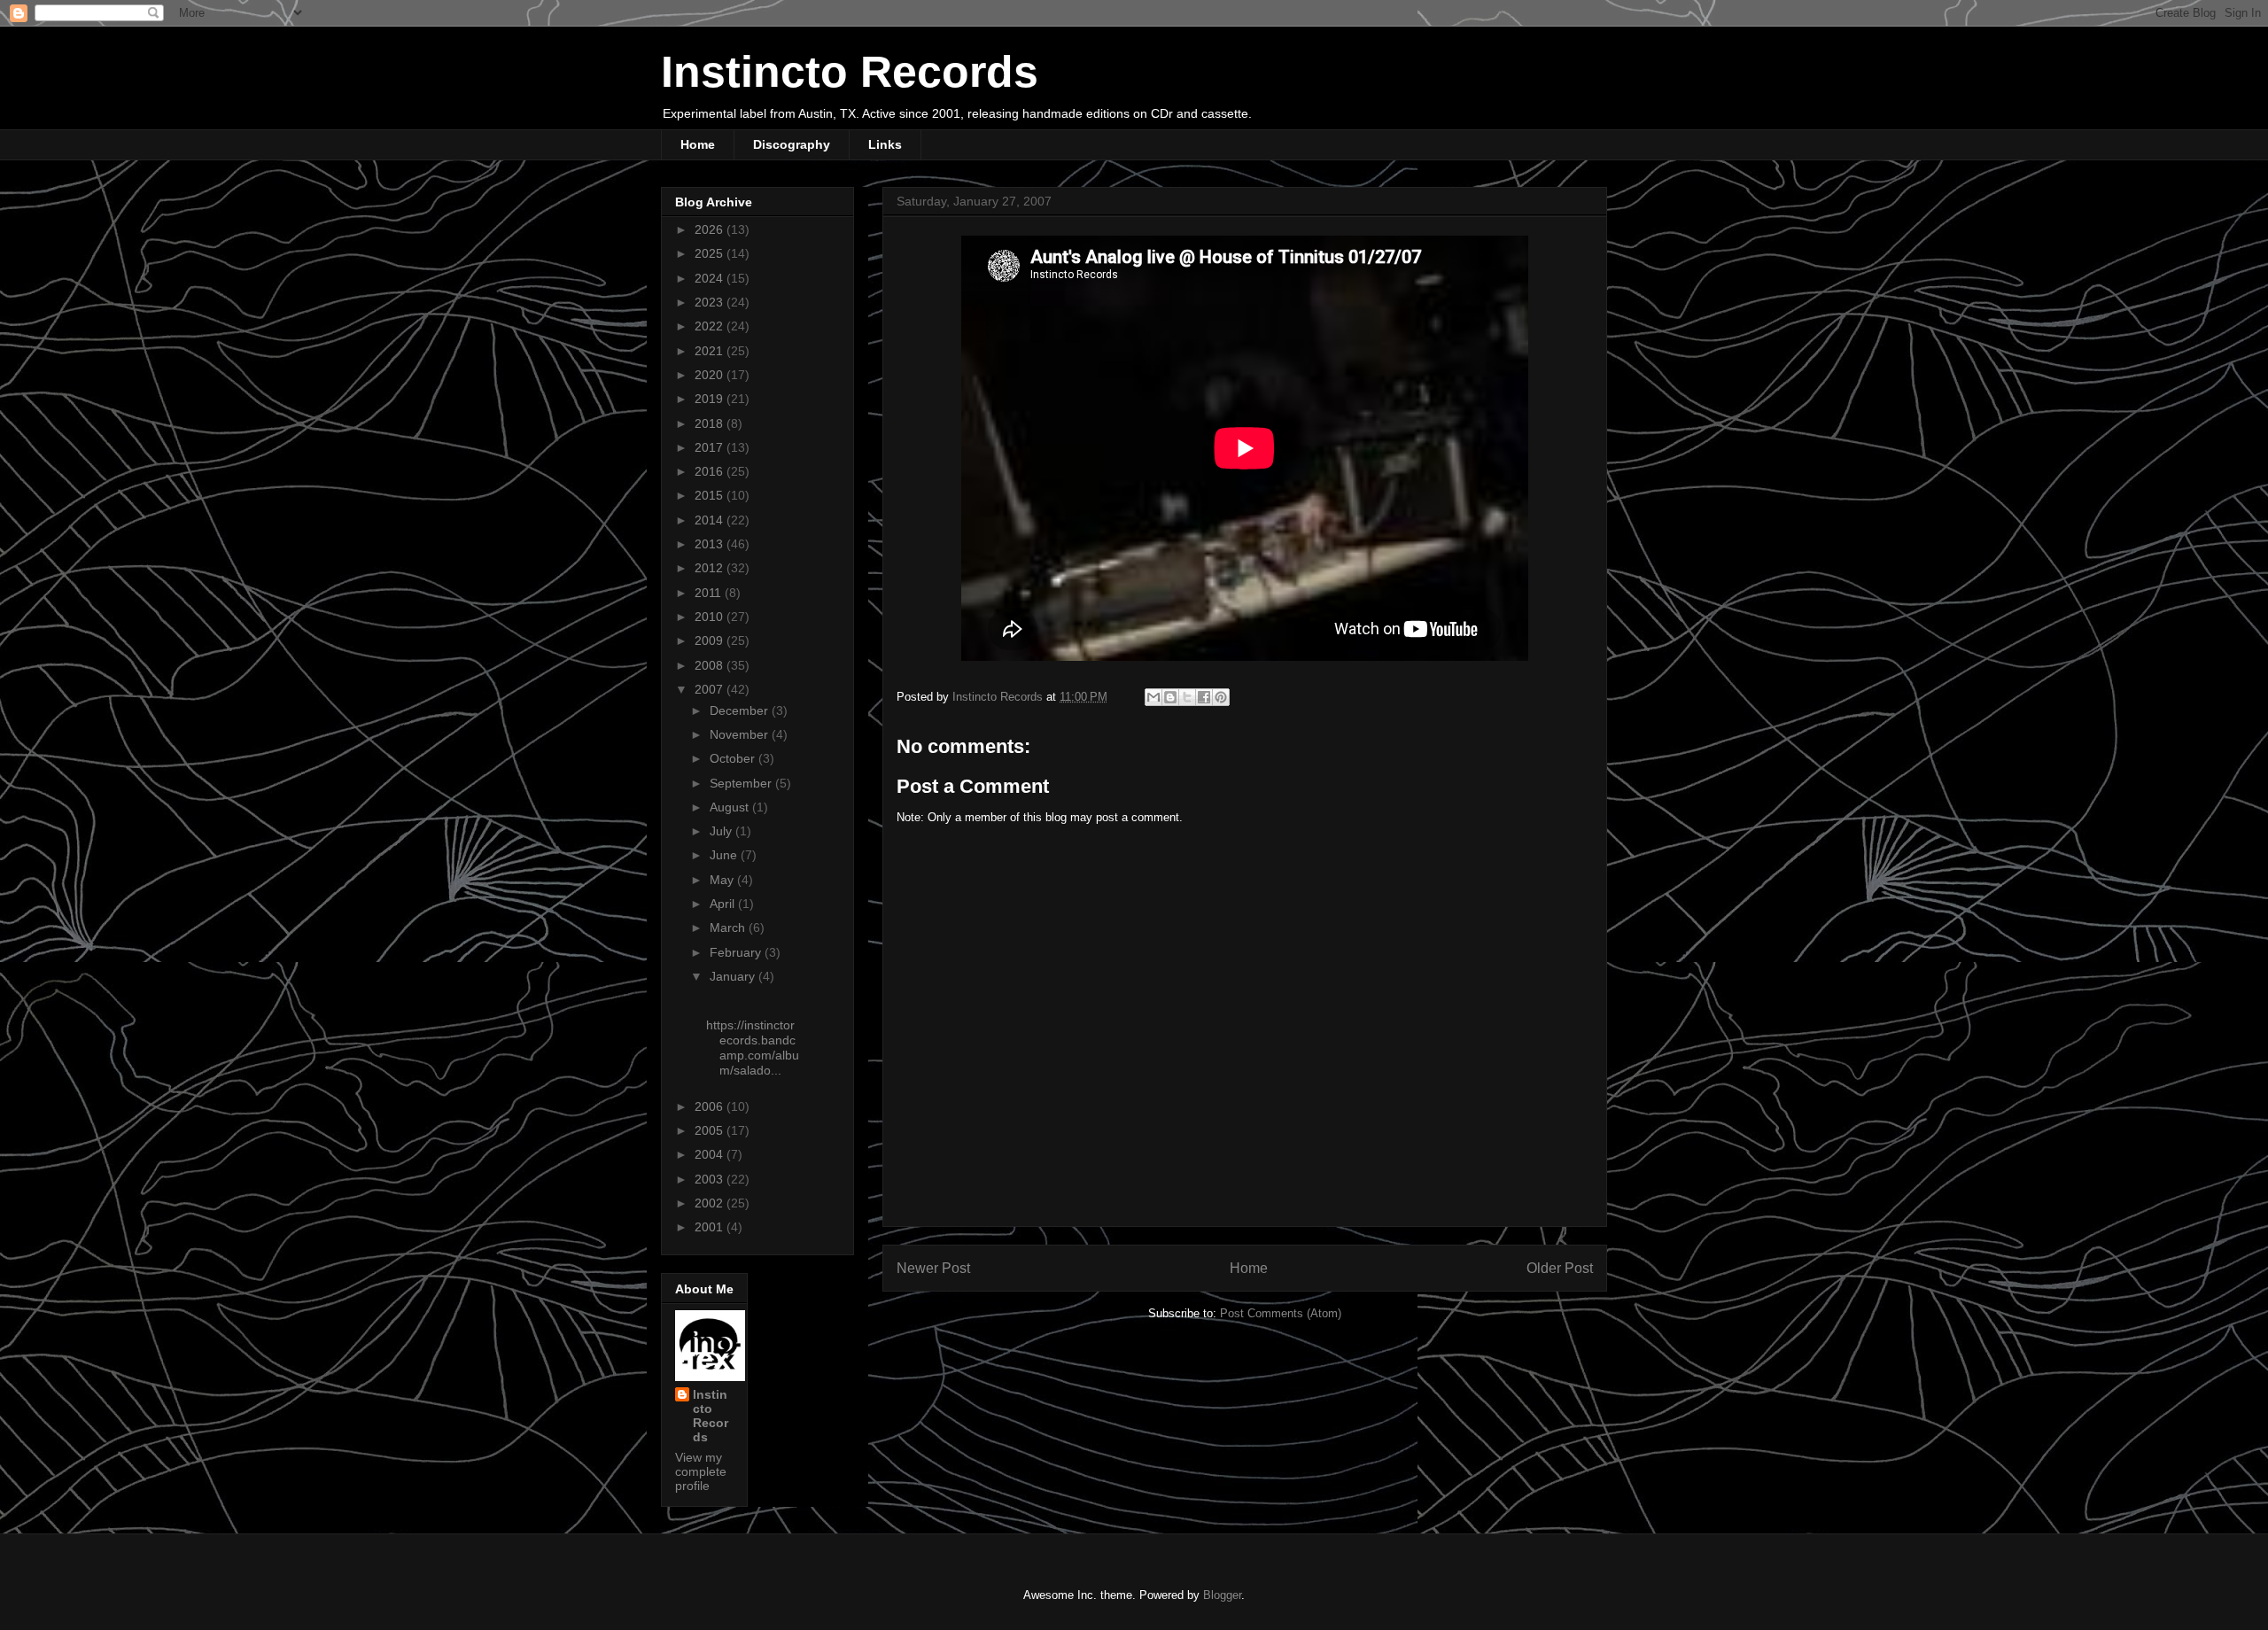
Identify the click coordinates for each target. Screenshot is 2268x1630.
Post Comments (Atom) (1281, 1313)
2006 (711, 1106)
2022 (711, 326)
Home (698, 144)
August (731, 807)
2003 (711, 1179)
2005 (711, 1130)
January (734, 976)
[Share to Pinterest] (1221, 697)
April (724, 904)
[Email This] (1153, 697)
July (722, 831)
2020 (711, 375)
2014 (711, 520)
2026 (711, 229)
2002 (711, 1203)
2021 (711, 351)
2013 (711, 544)
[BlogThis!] (1170, 697)
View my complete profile (701, 1471)
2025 (711, 253)
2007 (711, 689)
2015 (711, 495)
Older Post (1560, 1268)
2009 (711, 640)
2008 (711, 665)
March (729, 928)
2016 (711, 471)
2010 (711, 617)
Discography (792, 144)
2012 (711, 568)
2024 (711, 278)
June (725, 855)
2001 (711, 1227)
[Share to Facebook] (1204, 697)
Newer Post (933, 1268)
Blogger (1222, 1595)
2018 (711, 423)
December (741, 710)
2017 (711, 447)
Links (885, 144)
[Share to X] (1187, 697)
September (742, 783)
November (741, 734)
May (723, 880)
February (737, 952)
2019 (711, 399)
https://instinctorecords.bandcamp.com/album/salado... (753, 1047)
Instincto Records (850, 72)
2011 (710, 593)
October (734, 758)
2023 (711, 302)
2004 (711, 1154)
